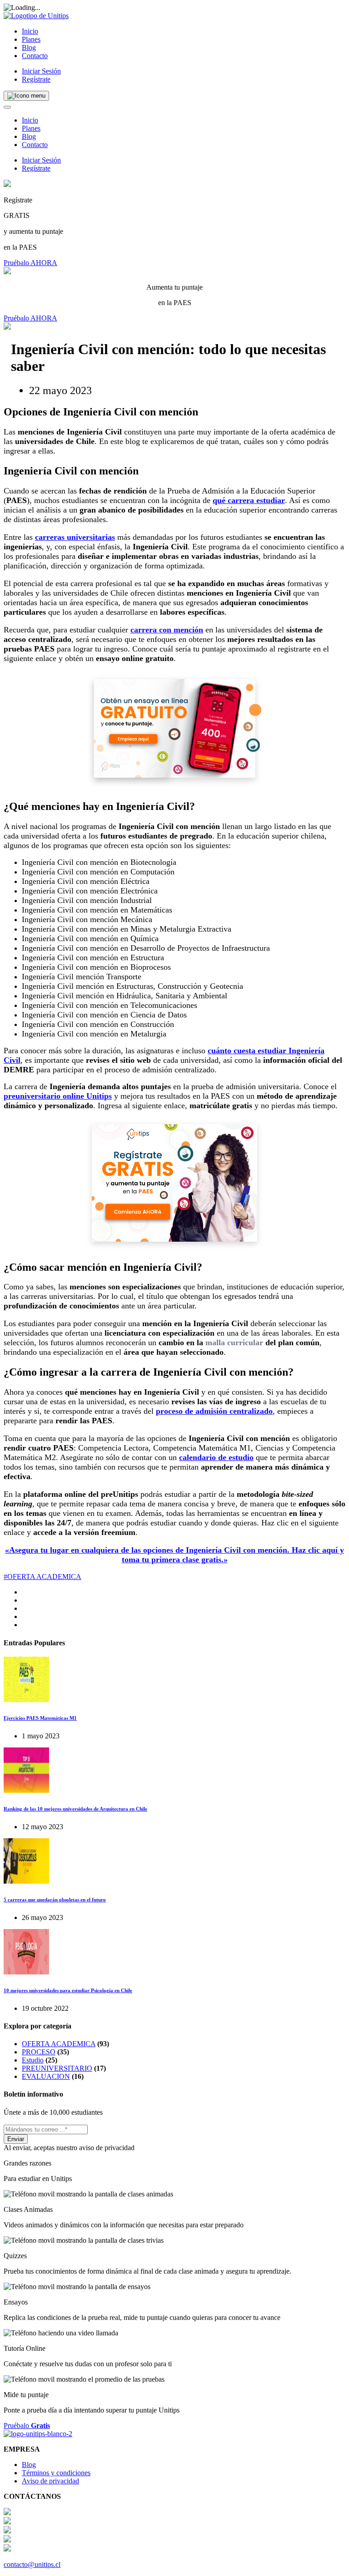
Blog (29, 47)
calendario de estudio (216, 1457)
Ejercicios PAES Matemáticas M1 (40, 1718)
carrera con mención (167, 630)
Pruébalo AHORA (30, 263)
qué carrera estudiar (249, 500)
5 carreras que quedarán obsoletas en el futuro (55, 1900)
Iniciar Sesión (41, 71)
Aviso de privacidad (50, 2481)
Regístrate (36, 79)
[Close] (7, 107)
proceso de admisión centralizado (214, 1411)
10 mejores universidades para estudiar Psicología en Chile (68, 1990)
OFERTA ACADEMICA (59, 2044)
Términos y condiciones (56, 2473)
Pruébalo (27, 2425)
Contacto (35, 56)
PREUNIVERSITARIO (57, 2068)
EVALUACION (46, 2076)
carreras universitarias (75, 537)
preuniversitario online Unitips (58, 1096)
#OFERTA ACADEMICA (42, 1577)
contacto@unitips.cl (32, 2564)
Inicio (30, 31)
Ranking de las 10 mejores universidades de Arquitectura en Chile (75, 1809)
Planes (31, 39)
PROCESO (39, 2052)
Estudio (33, 2060)
